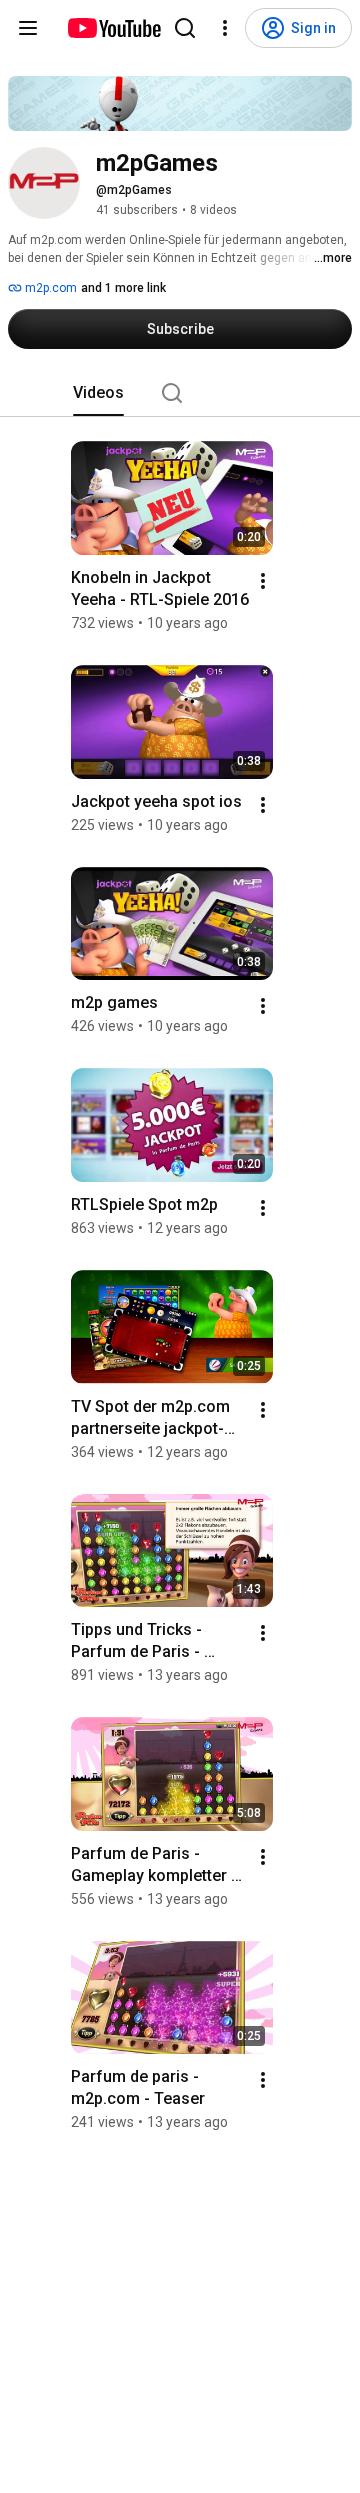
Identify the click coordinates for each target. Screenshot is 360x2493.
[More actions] (263, 581)
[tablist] (180, 393)
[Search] (185, 28)
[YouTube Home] (113, 28)
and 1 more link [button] (123, 288)
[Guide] (28, 28)
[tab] (98, 393)
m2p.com (49, 288)
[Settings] (225, 28)
